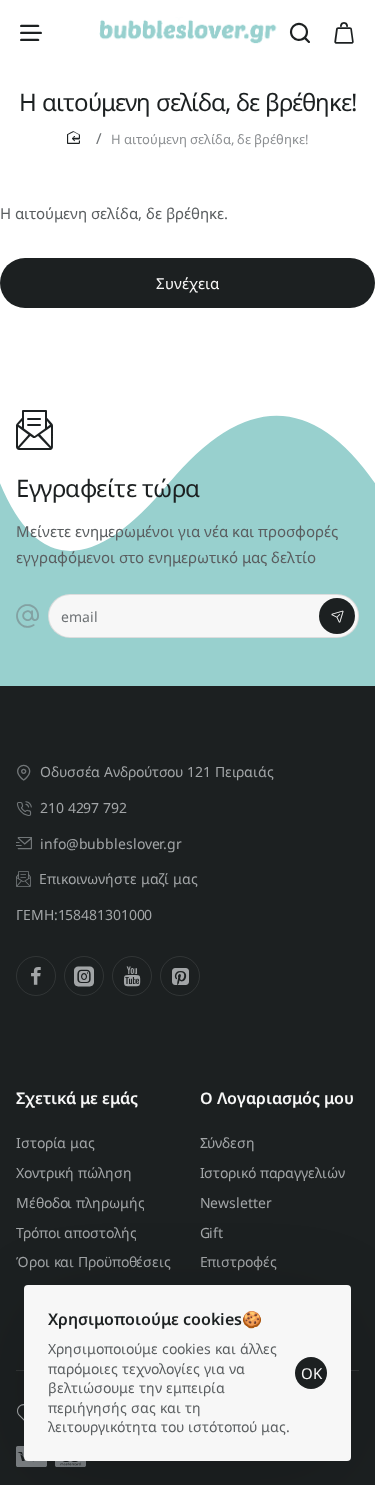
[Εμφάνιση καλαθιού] (344, 32)
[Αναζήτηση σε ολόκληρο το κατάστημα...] (300, 32)
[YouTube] (132, 976)
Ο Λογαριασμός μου (277, 1098)
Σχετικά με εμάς (77, 1098)
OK (311, 1373)
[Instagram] (84, 976)
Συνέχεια (187, 283)
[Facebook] (36, 976)
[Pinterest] (180, 976)
